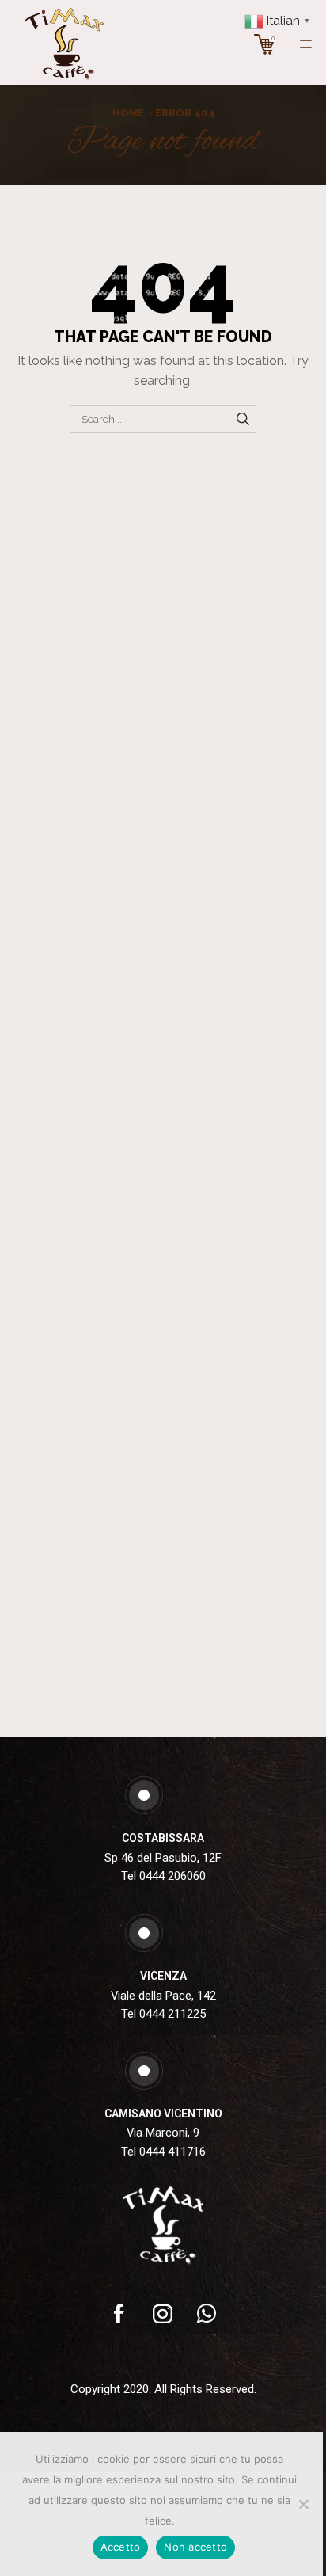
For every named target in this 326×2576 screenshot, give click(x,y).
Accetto (121, 2547)
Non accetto (195, 2547)
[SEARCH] (243, 419)
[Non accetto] (303, 2504)
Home (128, 113)
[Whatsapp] (207, 2313)
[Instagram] (163, 2313)
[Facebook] (119, 2313)
